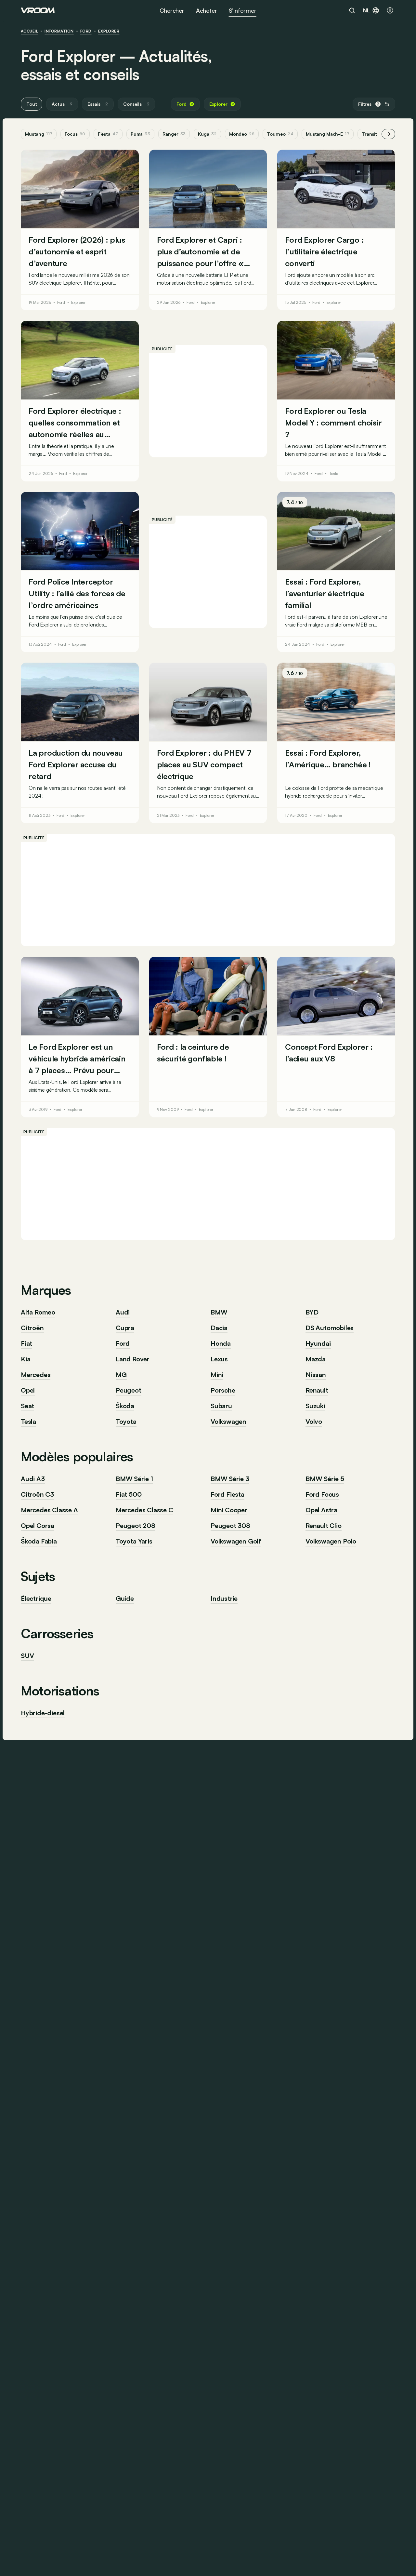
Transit (373, 134)
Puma (140, 134)
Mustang (39, 134)
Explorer (109, 31)
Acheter (207, 10)
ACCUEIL (29, 31)
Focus (75, 134)
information (59, 31)
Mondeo (242, 134)
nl (366, 10)
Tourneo (280, 134)
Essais (98, 104)
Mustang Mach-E (328, 134)
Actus (62, 104)
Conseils (136, 104)
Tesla (334, 474)
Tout (32, 104)
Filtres (369, 104)
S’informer (243, 10)
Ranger (174, 134)
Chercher (172, 10)
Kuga (207, 134)
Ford (86, 31)
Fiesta (108, 134)
